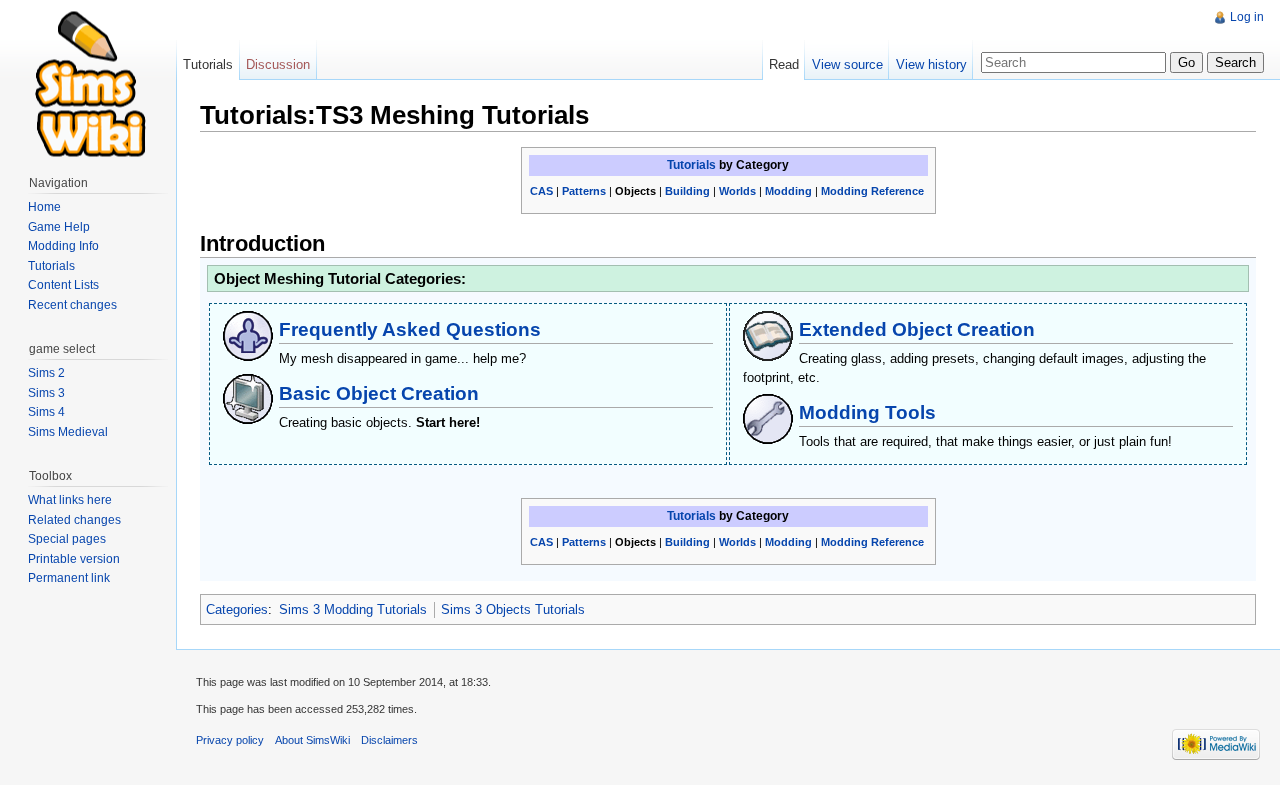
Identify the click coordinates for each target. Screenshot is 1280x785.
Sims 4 (46, 412)
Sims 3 (46, 393)
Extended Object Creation (917, 329)
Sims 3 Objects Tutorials (513, 609)
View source (847, 64)
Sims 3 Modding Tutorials (353, 609)
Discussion (278, 64)
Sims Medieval (68, 432)
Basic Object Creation (379, 393)
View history (931, 64)
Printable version (74, 559)
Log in (1247, 17)
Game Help (59, 227)
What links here (70, 500)
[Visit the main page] (88, 80)
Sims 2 (46, 373)
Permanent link (69, 578)
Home (44, 207)
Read (784, 64)
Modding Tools (867, 412)
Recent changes (72, 305)
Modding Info (63, 246)
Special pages (67, 539)
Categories (237, 609)
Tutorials (691, 165)
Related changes (74, 520)
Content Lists (63, 285)
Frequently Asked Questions (410, 329)
